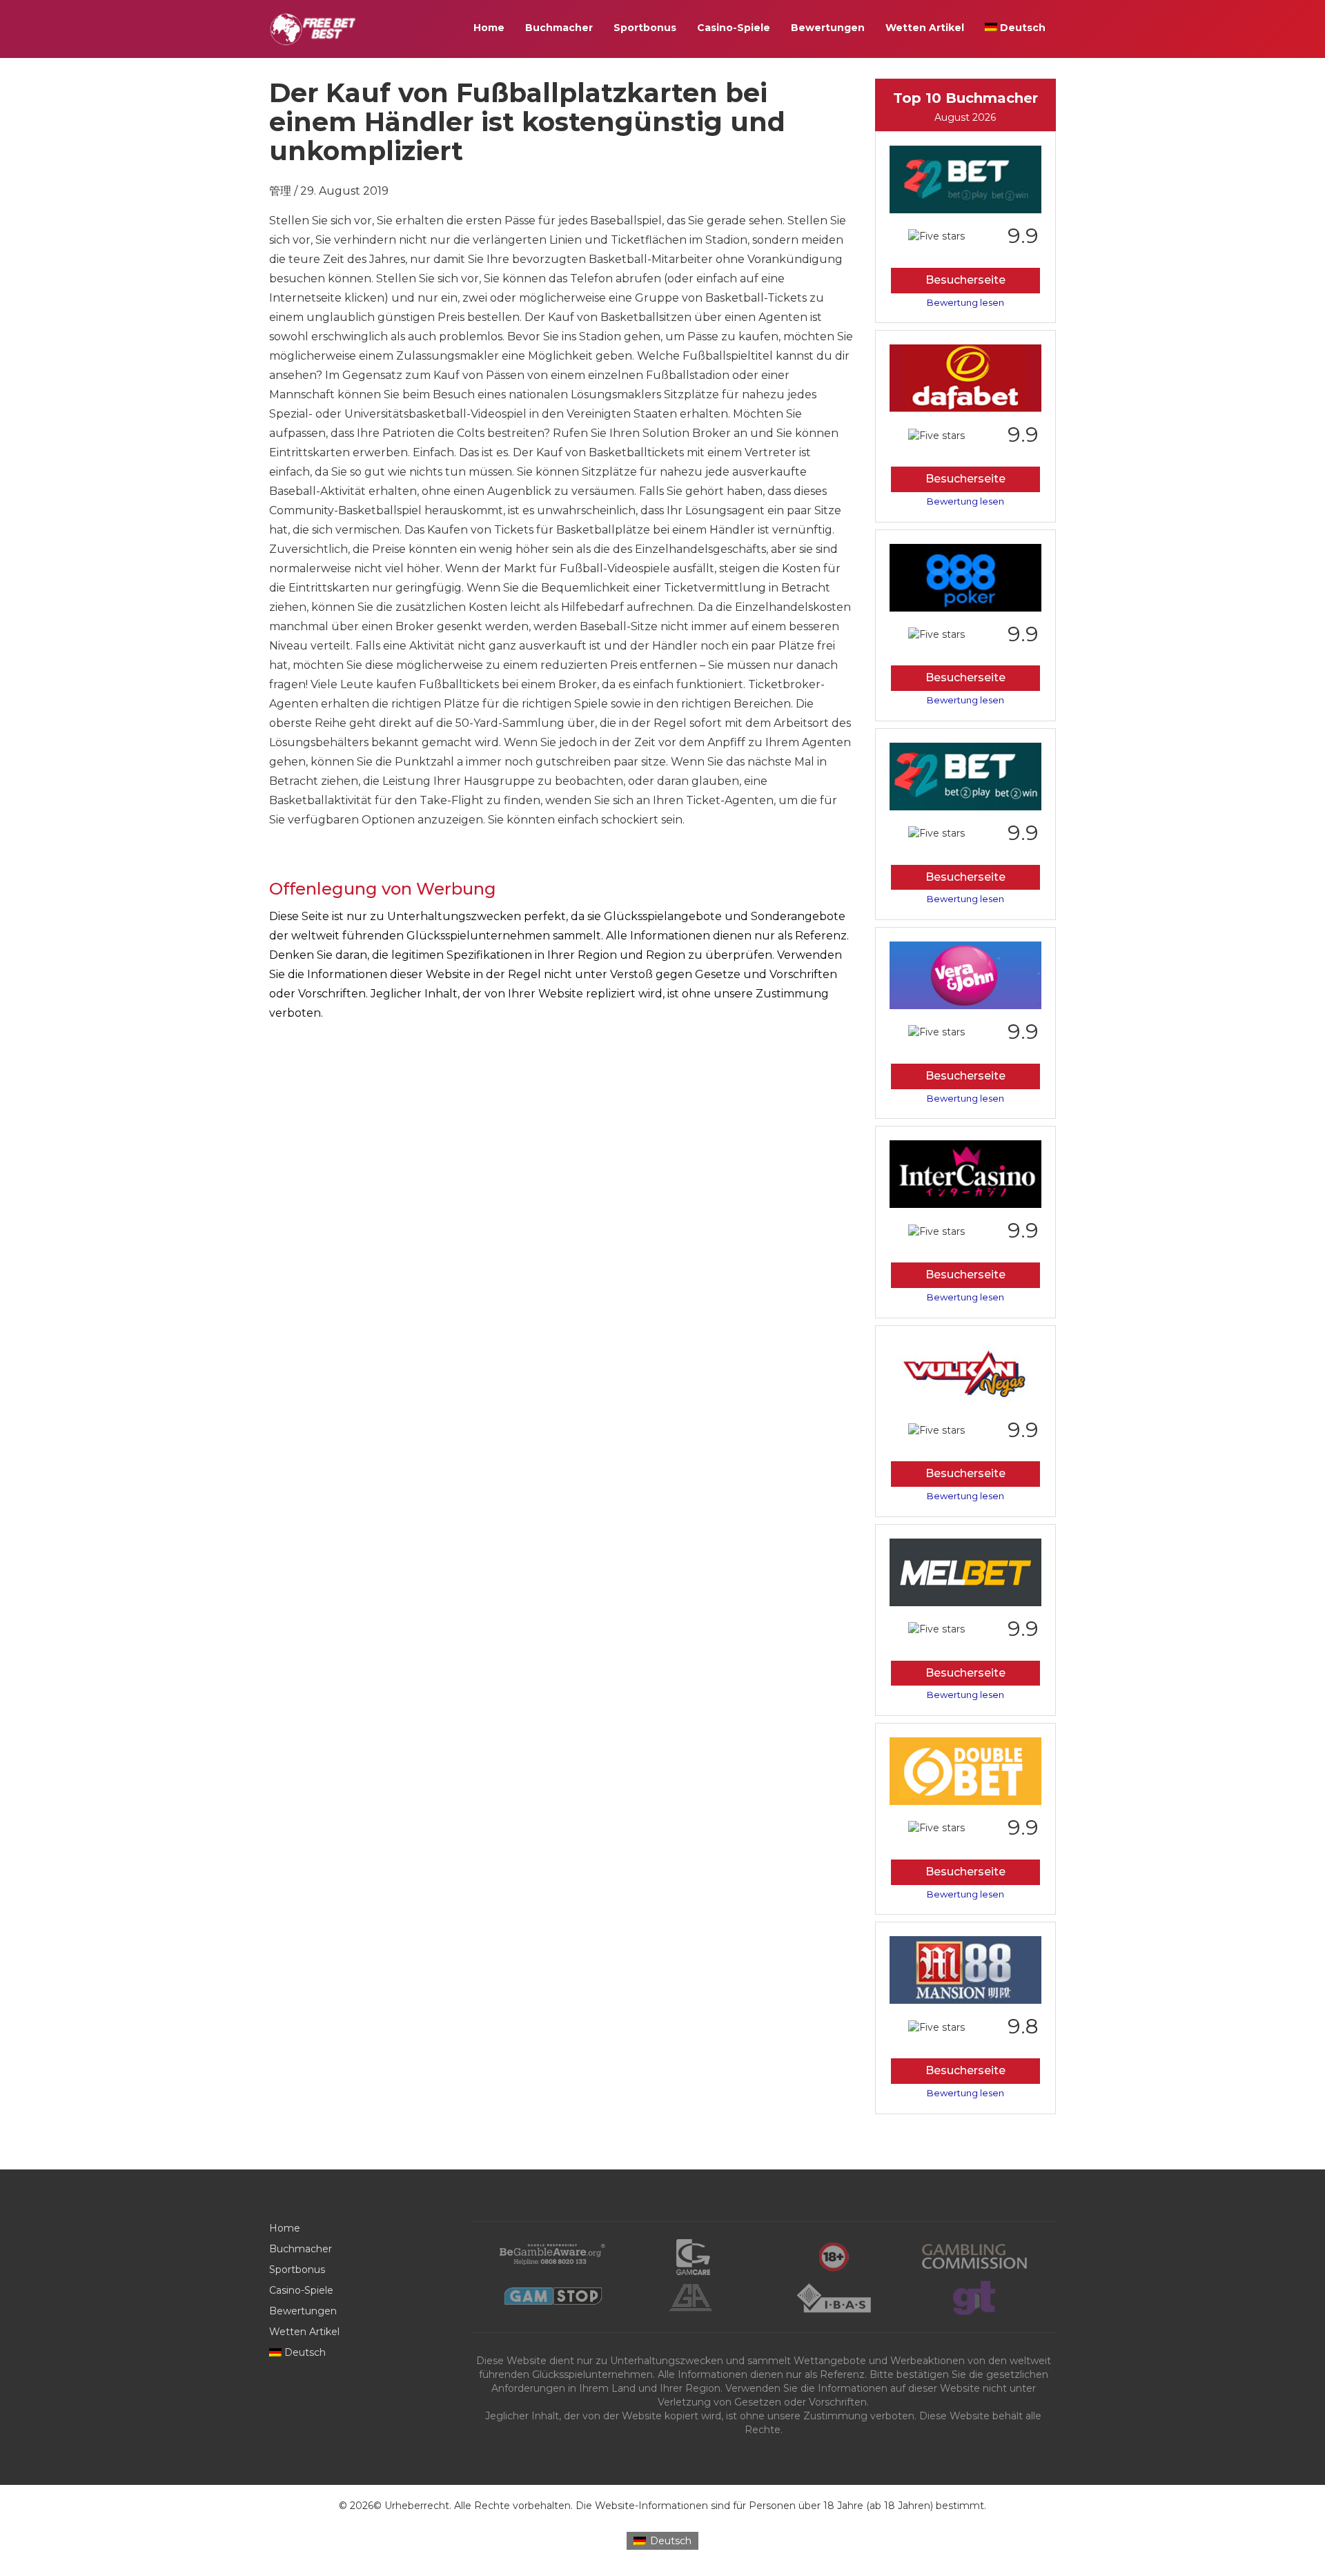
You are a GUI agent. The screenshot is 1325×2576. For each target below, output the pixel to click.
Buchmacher (559, 28)
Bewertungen (828, 28)
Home (489, 28)
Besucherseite (965, 280)
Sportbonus (645, 28)
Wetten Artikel (925, 28)
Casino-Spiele (734, 28)
